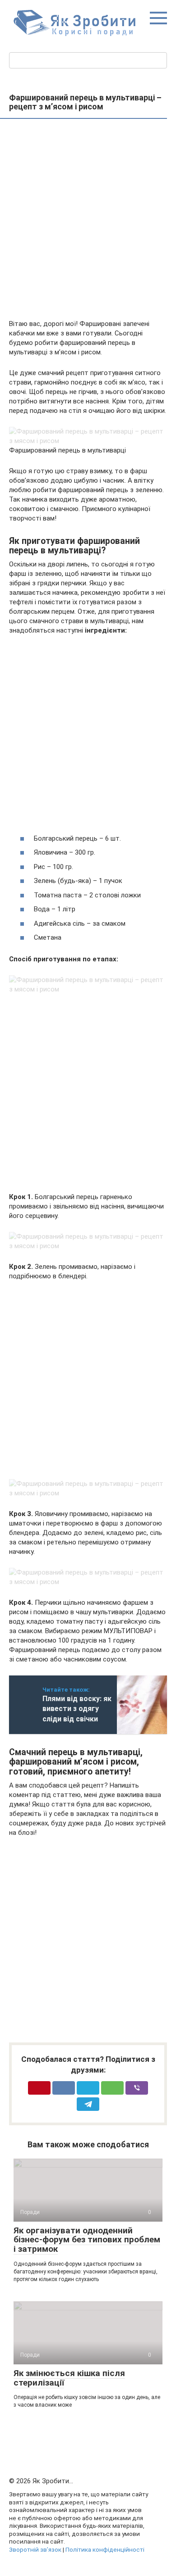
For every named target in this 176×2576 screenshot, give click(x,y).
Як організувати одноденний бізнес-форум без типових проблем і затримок (87, 2240)
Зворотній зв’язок (35, 2549)
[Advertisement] (88, 220)
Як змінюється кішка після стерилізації (69, 2378)
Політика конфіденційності (105, 2549)
